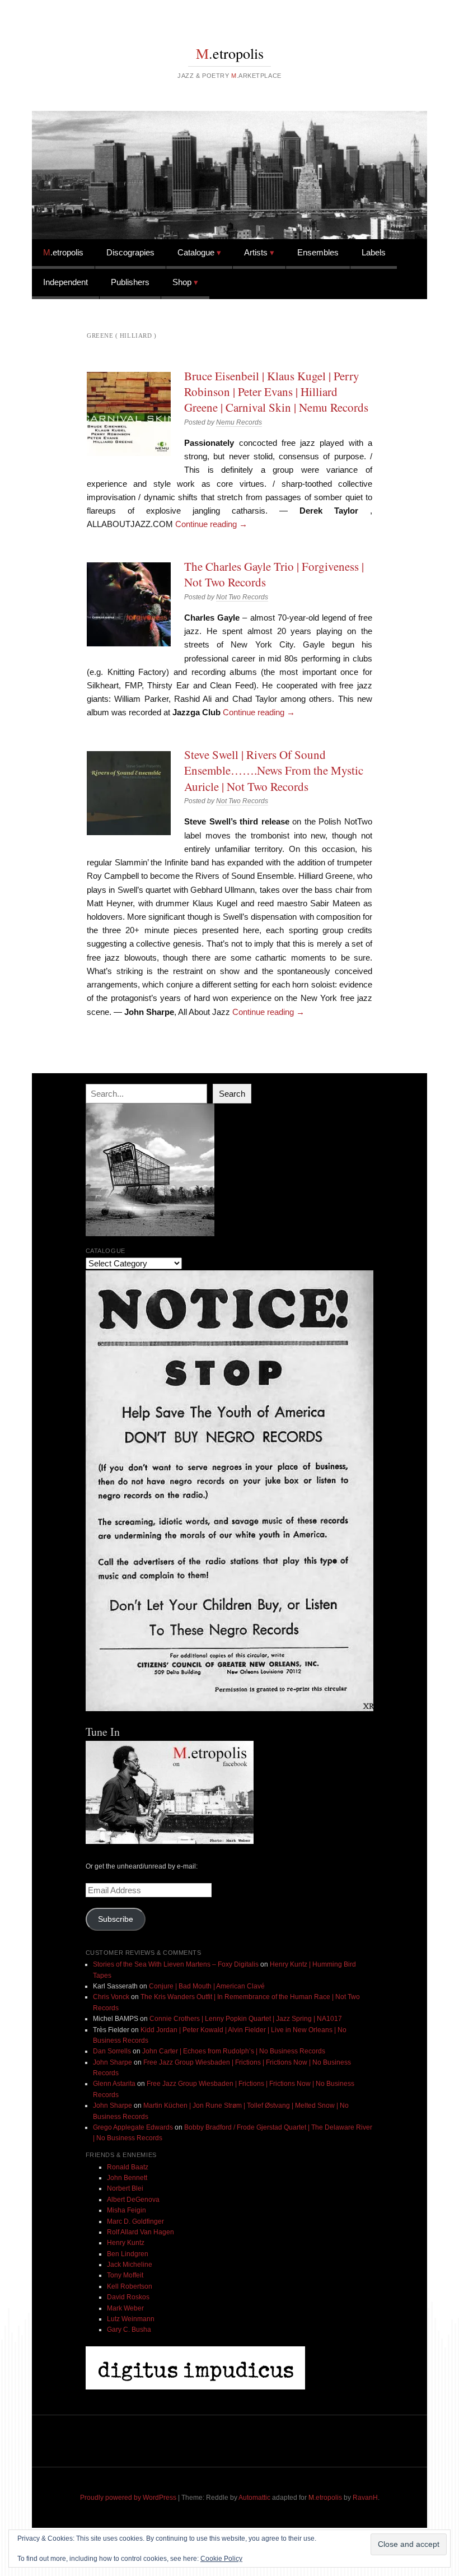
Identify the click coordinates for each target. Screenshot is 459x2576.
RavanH (365, 2498)
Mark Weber (125, 2308)
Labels (374, 252)
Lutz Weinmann (131, 2319)
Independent (65, 282)
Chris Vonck (111, 1997)
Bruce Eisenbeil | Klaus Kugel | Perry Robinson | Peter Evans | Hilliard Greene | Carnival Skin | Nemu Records (276, 392)
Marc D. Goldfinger (135, 2221)
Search (232, 1094)
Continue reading (211, 524)
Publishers (130, 282)
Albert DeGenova (133, 2200)
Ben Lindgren (128, 2254)
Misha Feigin (127, 2210)
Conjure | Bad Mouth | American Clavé (207, 1986)
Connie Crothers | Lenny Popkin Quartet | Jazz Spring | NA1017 (246, 2019)
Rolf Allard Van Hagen (140, 2232)
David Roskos (128, 2297)
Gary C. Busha (129, 2330)
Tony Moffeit (125, 2275)
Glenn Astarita (114, 2084)
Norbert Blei (125, 2188)
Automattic (254, 2498)
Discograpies (130, 252)
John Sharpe (113, 2062)
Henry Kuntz (126, 2243)
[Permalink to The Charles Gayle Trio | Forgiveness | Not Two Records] (129, 604)
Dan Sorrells (112, 2051)
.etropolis (230, 53)
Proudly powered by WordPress (128, 2498)
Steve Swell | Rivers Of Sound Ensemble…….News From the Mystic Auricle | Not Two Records (274, 770)
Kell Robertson (130, 2286)
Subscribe (116, 1919)
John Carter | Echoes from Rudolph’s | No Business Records (234, 2051)
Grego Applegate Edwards (133, 2127)
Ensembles (318, 252)
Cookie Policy (221, 2559)
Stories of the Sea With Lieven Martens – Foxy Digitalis (176, 1964)
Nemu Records (239, 422)
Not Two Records (242, 597)
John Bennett (127, 2178)
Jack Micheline (130, 2265)
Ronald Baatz (128, 2167)
